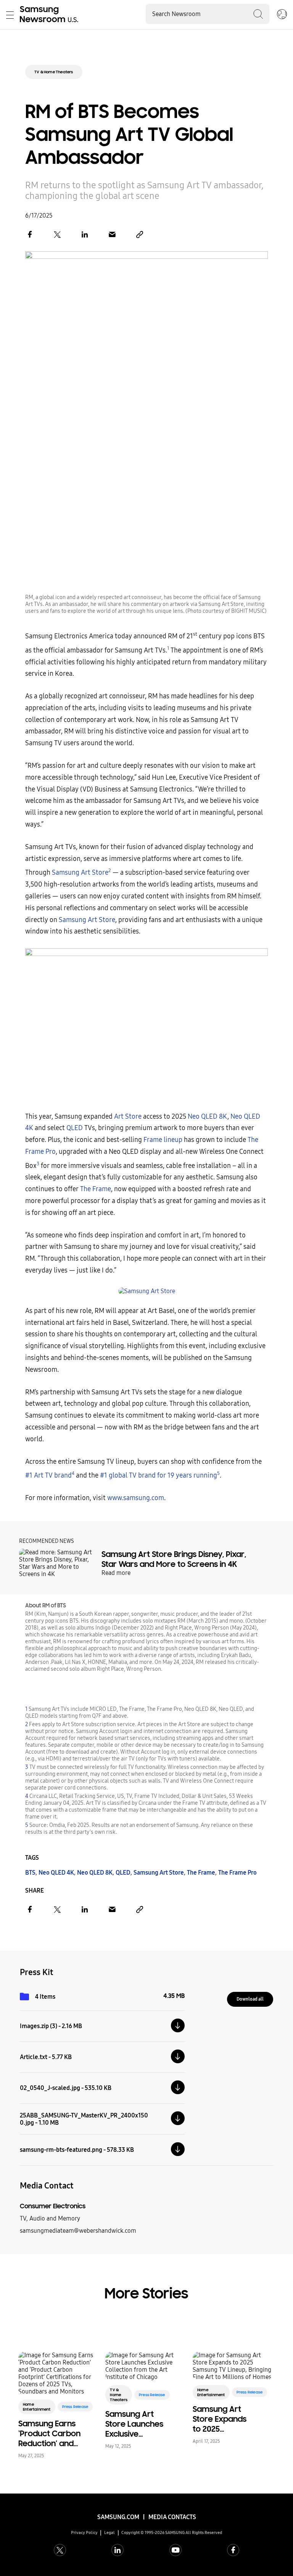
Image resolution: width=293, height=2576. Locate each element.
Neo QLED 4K (56, 1873)
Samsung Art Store (80, 873)
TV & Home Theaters (54, 72)
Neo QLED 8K (208, 1117)
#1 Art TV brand (48, 1475)
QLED (75, 1128)
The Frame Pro (237, 1873)
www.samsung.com (136, 1498)
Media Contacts (172, 2517)
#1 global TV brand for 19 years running (159, 1475)
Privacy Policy (84, 2533)
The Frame (96, 1189)
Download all (250, 1999)
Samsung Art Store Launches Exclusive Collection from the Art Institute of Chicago (135, 2424)
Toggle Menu (10, 15)
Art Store (128, 1117)
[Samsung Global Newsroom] (282, 15)
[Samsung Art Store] (146, 1291)
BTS (30, 1873)
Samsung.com (118, 2517)
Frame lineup (163, 1140)
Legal (109, 2533)
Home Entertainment (37, 2407)
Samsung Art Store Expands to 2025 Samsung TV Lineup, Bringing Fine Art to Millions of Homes (221, 2419)
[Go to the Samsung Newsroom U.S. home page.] (50, 15)
